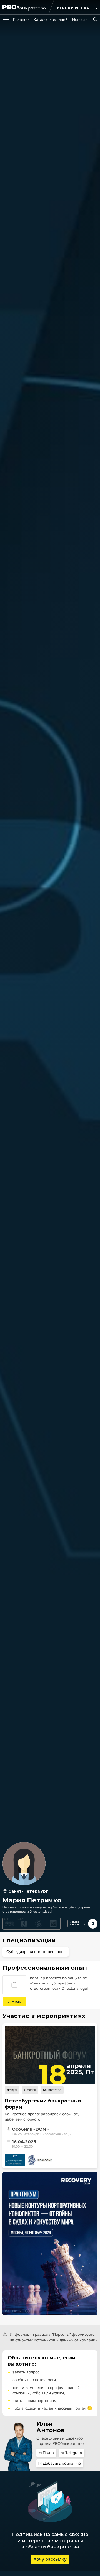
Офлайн (30, 2090)
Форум (12, 2090)
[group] (21, 20)
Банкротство (52, 2090)
